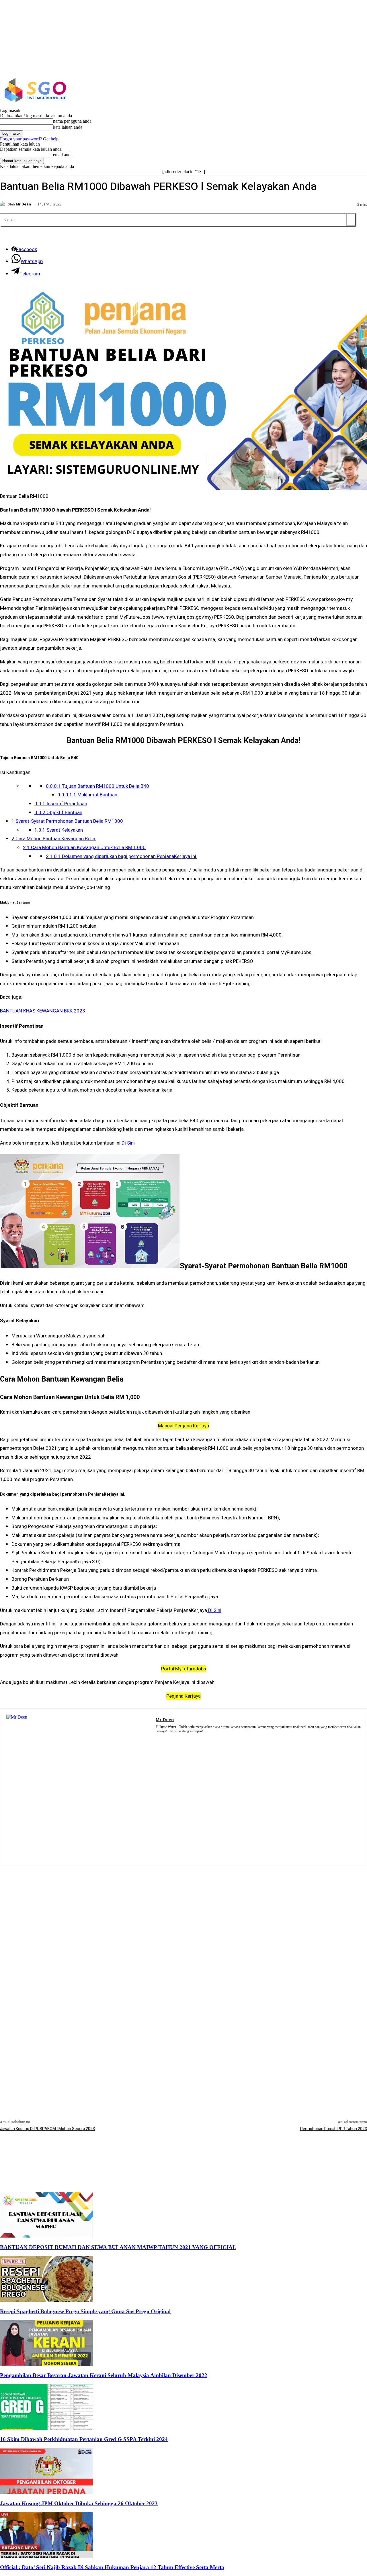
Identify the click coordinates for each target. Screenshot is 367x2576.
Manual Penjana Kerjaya (183, 1426)
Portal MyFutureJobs (184, 1669)
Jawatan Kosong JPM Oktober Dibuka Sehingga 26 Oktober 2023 (79, 2503)
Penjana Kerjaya (183, 1696)
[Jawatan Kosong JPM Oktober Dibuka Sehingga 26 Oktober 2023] (46, 2492)
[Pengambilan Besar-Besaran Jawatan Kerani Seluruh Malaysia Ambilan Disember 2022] (46, 2364)
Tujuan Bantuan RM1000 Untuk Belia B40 (97, 786)
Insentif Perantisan (61, 804)
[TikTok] (183, 1739)
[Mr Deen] (4, 204)
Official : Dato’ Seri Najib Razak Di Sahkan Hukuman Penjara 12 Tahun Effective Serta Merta (112, 2567)
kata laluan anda (68, 127)
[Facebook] (314, 90)
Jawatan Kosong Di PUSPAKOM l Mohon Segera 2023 (47, 2129)
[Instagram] (327, 90)
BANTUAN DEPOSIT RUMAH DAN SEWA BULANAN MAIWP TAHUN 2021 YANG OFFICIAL (118, 2247)
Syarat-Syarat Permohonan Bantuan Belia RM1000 (67, 821)
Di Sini (128, 1143)
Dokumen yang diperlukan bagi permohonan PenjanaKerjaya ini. (122, 856)
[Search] (351, 220)
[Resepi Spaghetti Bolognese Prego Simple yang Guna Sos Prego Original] (46, 2300)
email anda (63, 155)
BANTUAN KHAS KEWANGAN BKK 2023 (43, 1011)
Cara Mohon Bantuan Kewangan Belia (54, 839)
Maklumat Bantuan (87, 795)
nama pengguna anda (72, 121)
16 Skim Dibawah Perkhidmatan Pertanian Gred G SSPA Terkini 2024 (84, 2439)
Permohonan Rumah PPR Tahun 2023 (334, 2129)
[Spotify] (166, 1739)
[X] (339, 90)
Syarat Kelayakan (59, 830)
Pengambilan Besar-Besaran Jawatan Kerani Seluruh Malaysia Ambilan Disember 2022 (104, 2375)
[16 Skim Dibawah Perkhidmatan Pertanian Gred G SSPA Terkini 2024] (46, 2428)
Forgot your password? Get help (29, 139)
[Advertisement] (183, 1904)
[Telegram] (174, 1739)
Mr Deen (23, 204)
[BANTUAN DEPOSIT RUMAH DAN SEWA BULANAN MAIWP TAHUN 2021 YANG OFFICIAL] (46, 2236)
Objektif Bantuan (58, 813)
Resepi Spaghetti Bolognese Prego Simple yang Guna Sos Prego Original (85, 2311)
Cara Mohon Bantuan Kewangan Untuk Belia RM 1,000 (84, 848)
